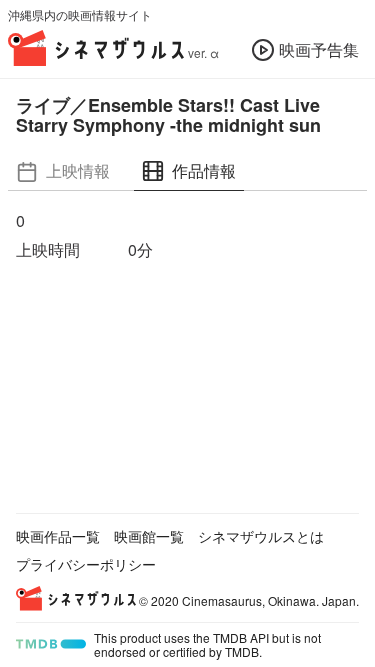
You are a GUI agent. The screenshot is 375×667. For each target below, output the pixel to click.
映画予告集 (319, 49)
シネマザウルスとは (261, 536)
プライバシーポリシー (86, 564)
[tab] (63, 171)
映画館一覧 (149, 536)
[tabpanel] (187, 236)
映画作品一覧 (58, 536)
